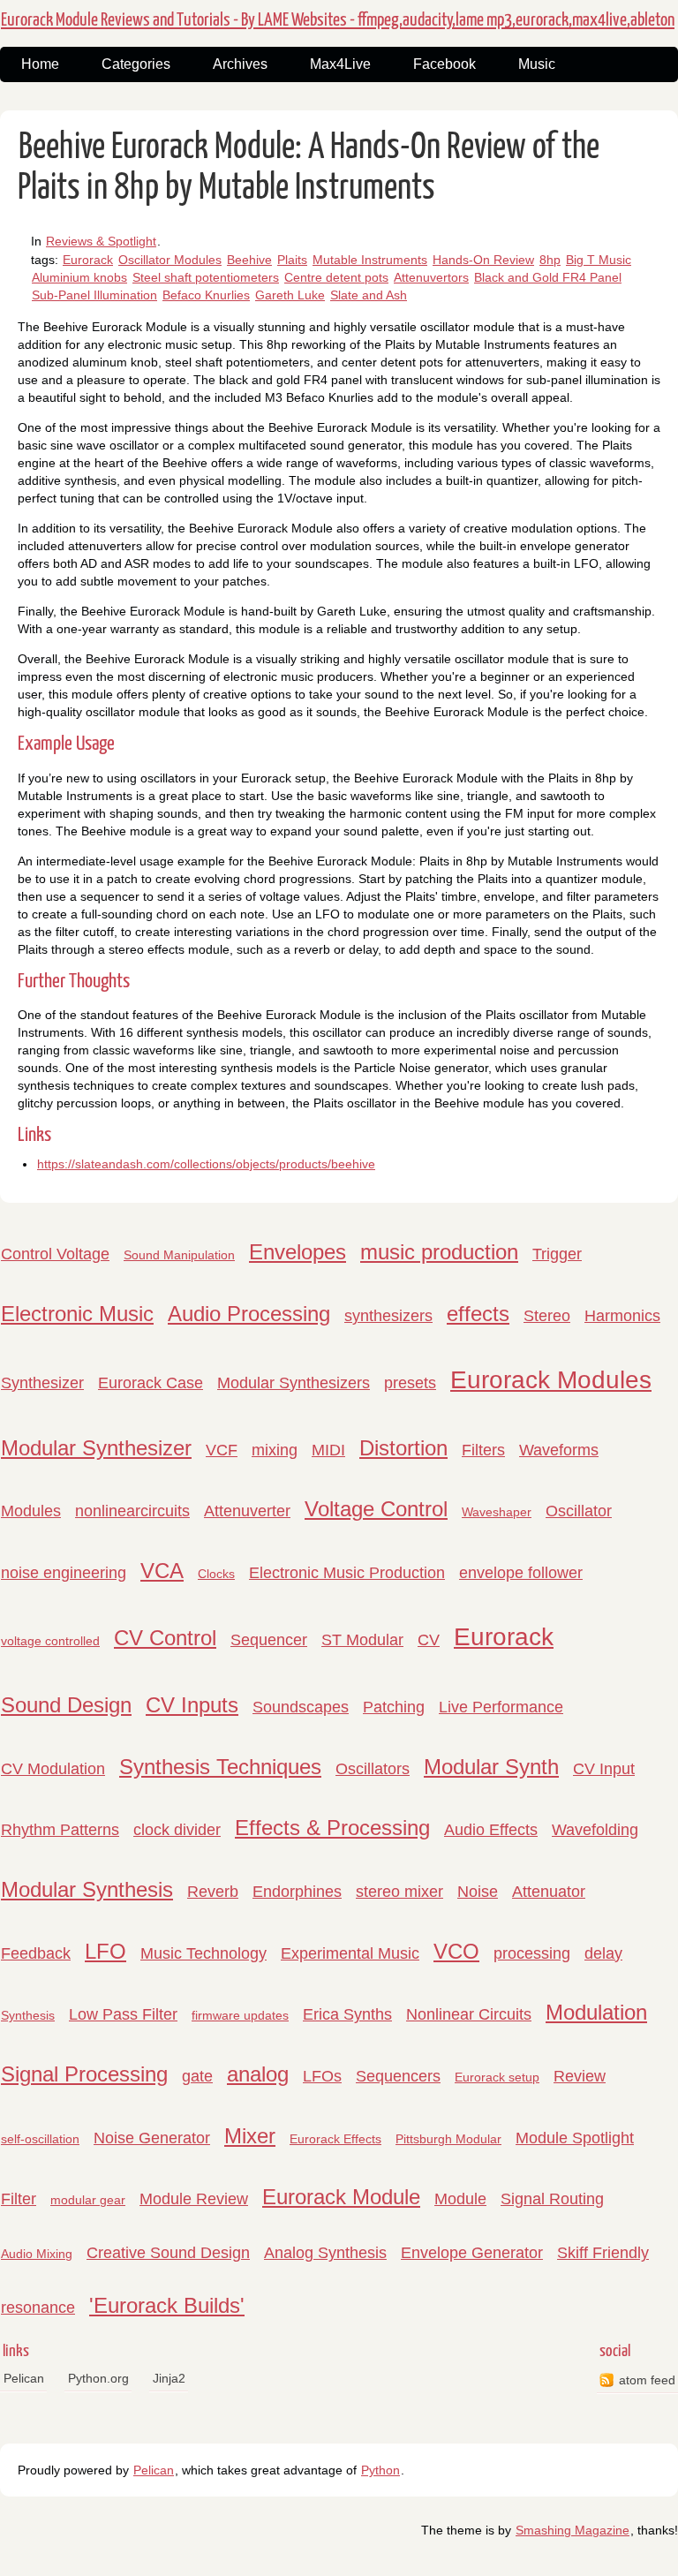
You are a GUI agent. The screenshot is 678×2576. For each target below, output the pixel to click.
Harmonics (622, 1316)
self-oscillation (40, 2139)
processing (532, 1953)
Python (380, 2470)
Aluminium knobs (79, 277)
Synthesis (28, 2015)
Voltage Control (376, 1509)
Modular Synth (491, 1767)
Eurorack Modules (551, 1380)
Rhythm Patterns (60, 1830)
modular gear (88, 2200)
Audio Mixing (37, 2254)
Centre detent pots (336, 277)
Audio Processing (249, 1314)
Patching (394, 1707)
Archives (240, 64)
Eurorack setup (497, 2077)
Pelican (24, 2378)
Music (537, 64)
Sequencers (398, 2076)
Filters (483, 1450)
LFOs (322, 2076)
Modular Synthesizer (96, 1448)
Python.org (98, 2378)
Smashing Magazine (573, 2530)
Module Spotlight (575, 2138)
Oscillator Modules (170, 260)
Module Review (194, 2199)
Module (460, 2199)
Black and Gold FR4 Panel (548, 277)
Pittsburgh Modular (448, 2139)
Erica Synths (347, 2014)
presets (410, 1383)
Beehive (249, 260)
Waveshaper (497, 1512)
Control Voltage (55, 1254)
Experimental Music (350, 1953)
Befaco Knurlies (206, 295)
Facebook (444, 64)
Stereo (547, 1316)
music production (439, 1252)
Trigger (557, 1254)
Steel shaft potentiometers (206, 277)
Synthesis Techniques (220, 1767)
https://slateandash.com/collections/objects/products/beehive (206, 1164)
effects (478, 1314)
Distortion (403, 1448)
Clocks (216, 1574)
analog (258, 2074)
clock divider (177, 1830)
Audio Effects (491, 1830)
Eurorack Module (341, 2197)
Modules (31, 1511)
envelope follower (521, 1573)
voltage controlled (50, 1641)
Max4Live (340, 64)
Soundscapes (301, 1707)
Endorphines (297, 1892)
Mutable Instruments (370, 260)
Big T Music (599, 260)
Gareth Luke (290, 295)
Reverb (213, 1892)
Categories (136, 64)
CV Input (604, 1769)
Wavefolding (595, 1830)
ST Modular (362, 1640)
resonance (38, 2308)
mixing (275, 1450)
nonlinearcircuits (132, 1511)
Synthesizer (42, 1383)
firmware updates (240, 2015)
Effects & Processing (332, 1828)
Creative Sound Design (168, 2253)
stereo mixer (399, 1892)
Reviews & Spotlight (101, 241)
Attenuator (549, 1892)
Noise (478, 1892)
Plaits (292, 260)
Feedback (36, 1953)
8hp (550, 260)
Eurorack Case (151, 1383)
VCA (162, 1571)
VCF (222, 1450)
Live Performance (501, 1707)
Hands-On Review (483, 260)
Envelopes (298, 1252)
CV (429, 1640)
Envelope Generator (472, 2253)
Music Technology (203, 1953)
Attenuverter (247, 1511)
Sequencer (269, 1640)
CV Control (165, 1638)
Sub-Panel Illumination (94, 295)
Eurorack (88, 260)
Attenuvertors (431, 277)
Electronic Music (77, 1314)
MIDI (328, 1450)
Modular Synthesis (87, 1889)
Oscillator (579, 1511)
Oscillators (373, 1769)
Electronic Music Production (347, 1573)
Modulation (596, 2012)
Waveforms (559, 1450)
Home (40, 64)
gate (197, 2076)
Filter (19, 2199)
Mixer (250, 2136)
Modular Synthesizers (294, 1383)
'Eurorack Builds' (167, 2305)
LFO (105, 1951)
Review (580, 2076)
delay (603, 1953)
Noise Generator (152, 2138)
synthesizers (388, 1316)
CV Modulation (53, 1769)
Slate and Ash (369, 295)
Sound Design (66, 1705)
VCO (456, 1951)
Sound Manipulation (179, 1255)
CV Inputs (192, 1705)
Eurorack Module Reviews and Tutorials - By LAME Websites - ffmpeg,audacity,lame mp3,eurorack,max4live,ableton (338, 20)
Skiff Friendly (603, 2253)
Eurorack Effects (335, 2139)
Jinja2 (169, 2378)
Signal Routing (552, 2199)
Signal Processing (84, 2074)
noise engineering (64, 1573)
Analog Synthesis (325, 2253)
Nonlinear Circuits (469, 2014)
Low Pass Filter (123, 2014)
